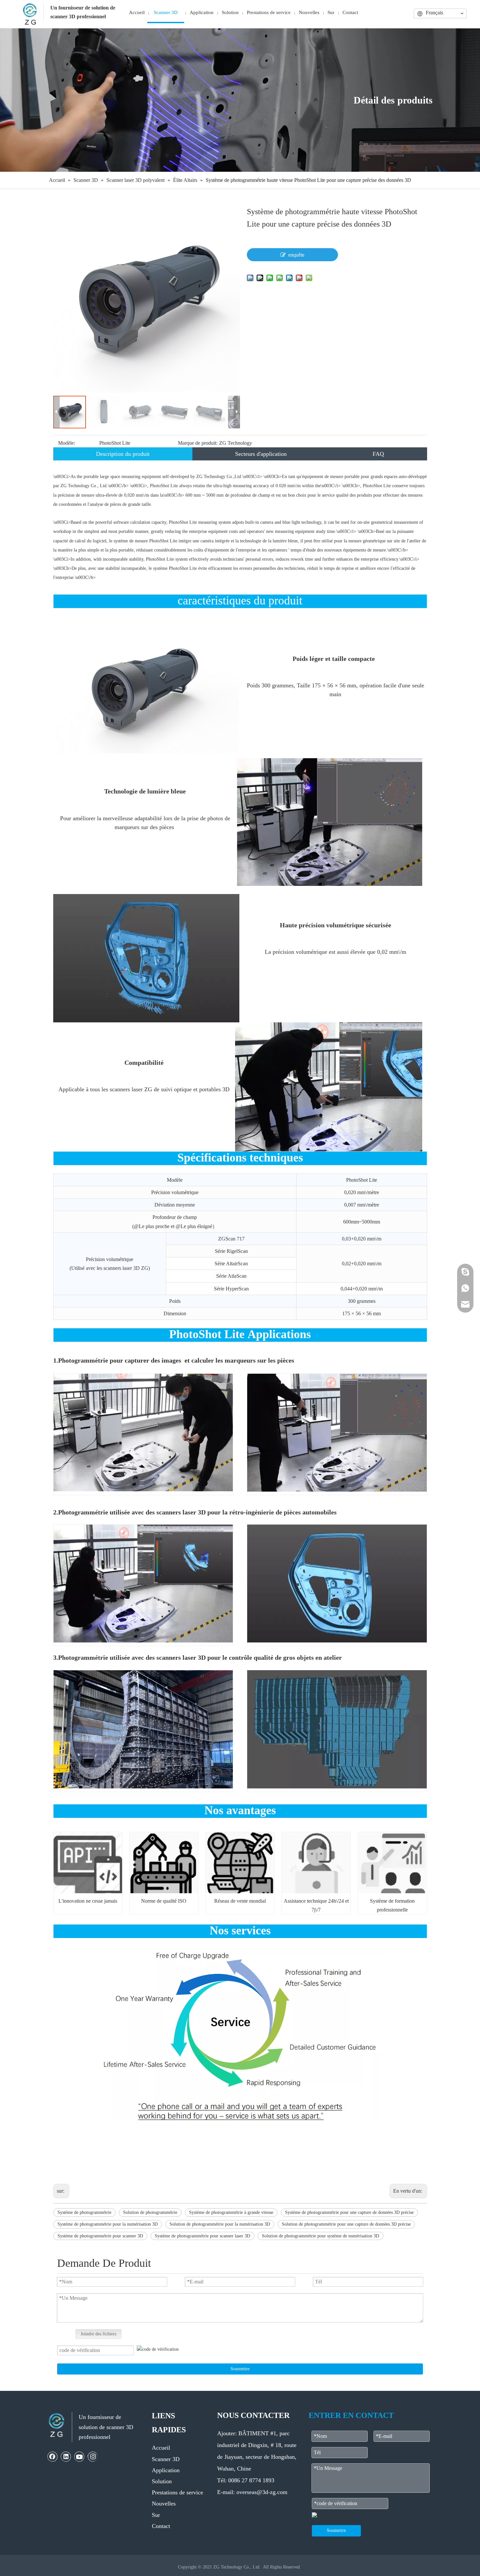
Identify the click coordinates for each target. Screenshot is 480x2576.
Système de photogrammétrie (84, 2212)
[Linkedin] (66, 2456)
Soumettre (240, 2369)
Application (166, 2470)
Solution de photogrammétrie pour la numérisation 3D (220, 2224)
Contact (161, 2526)
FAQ (378, 454)
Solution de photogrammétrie (150, 2212)
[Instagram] (93, 2456)
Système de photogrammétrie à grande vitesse (231, 2212)
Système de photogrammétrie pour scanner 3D (100, 2236)
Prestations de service (177, 2492)
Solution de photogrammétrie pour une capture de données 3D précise (346, 2224)
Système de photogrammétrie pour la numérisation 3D (108, 2224)
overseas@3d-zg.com (262, 2492)
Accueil (161, 2448)
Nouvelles (164, 2504)
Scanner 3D (166, 2459)
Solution (162, 2481)
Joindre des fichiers (98, 2334)
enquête (296, 255)
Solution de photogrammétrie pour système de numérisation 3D (320, 2236)
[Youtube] (79, 2456)
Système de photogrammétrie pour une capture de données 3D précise (349, 2212)
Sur (156, 2515)
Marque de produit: (198, 443)
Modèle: (67, 443)
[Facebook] (53, 2456)
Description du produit (123, 454)
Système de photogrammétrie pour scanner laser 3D (202, 2236)
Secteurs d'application (261, 454)
